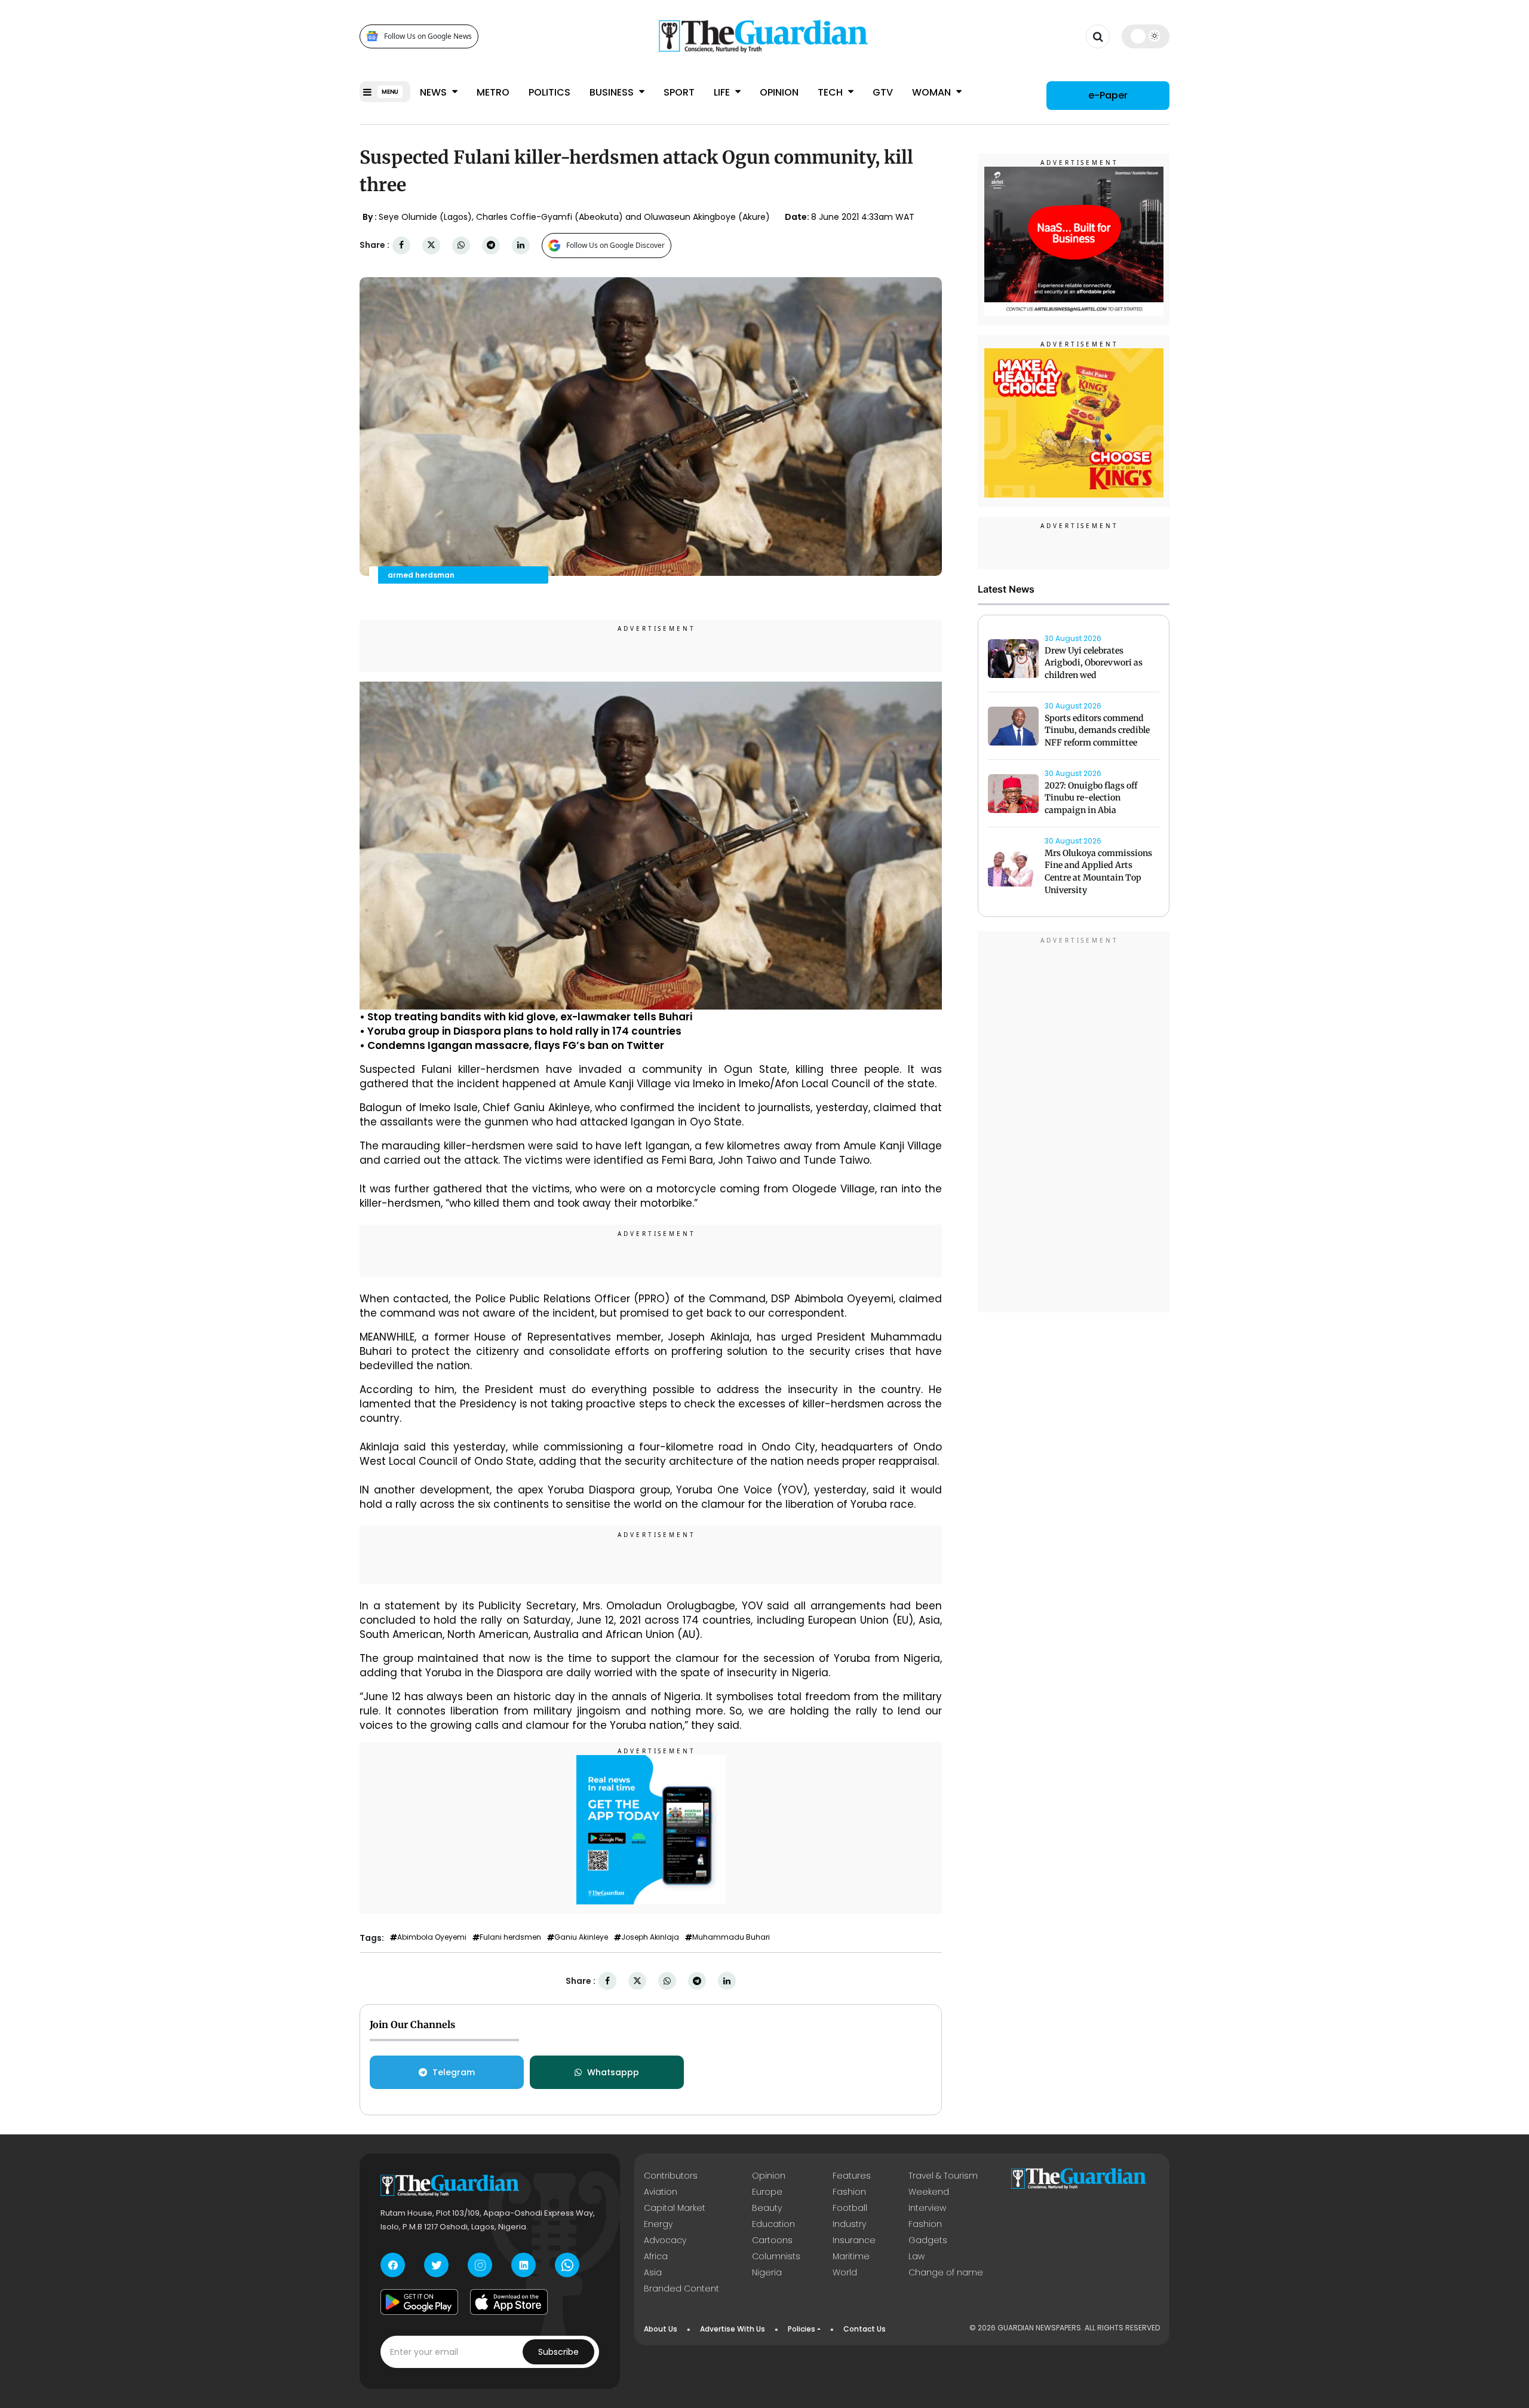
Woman (933, 92)
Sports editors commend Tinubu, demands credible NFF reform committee (1097, 731)
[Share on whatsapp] (461, 245)
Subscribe (558, 2352)
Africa (656, 2256)
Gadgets (928, 2240)
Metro (493, 92)
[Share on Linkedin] (521, 245)
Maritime (851, 2256)
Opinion (779, 92)
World (845, 2272)
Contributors (671, 2176)
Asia (653, 2272)
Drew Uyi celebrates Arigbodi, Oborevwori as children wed (1094, 663)
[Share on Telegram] (491, 245)
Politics (549, 92)
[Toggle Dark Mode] (1146, 36)
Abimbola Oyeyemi (432, 1937)
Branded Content (681, 2289)
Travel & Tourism (943, 2176)
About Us (661, 2329)
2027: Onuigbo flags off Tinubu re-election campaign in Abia (1091, 798)
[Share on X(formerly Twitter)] (431, 245)
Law (917, 2256)
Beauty (767, 2208)
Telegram (454, 2072)
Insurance (854, 2240)
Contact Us (865, 2329)
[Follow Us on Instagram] (480, 2265)
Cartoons (772, 2240)
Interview (927, 2208)
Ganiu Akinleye (581, 1937)
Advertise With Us (733, 2329)
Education (773, 2224)
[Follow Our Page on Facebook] (393, 2265)
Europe (767, 2192)
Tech (831, 92)
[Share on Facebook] (401, 245)
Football (850, 2208)
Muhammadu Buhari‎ (731, 1937)
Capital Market (675, 2208)
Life (723, 92)
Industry (849, 2224)
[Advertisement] (1074, 1124)
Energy (658, 2224)
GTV (883, 92)
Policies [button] (802, 2329)
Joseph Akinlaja (650, 1937)
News (435, 92)
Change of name (946, 2272)
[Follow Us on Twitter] (436, 2265)
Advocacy (665, 2240)
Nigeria (767, 2272)
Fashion (849, 2192)
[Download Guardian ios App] (509, 2302)
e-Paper (1108, 95)
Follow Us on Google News (428, 36)
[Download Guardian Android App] (419, 2302)
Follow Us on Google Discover (615, 245)
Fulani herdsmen (510, 1937)
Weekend (929, 2192)
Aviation (661, 2192)
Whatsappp (613, 2072)
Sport (679, 92)
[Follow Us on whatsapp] (567, 2265)
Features (852, 2176)
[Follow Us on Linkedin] (524, 2265)
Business (613, 92)
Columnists (776, 2256)
